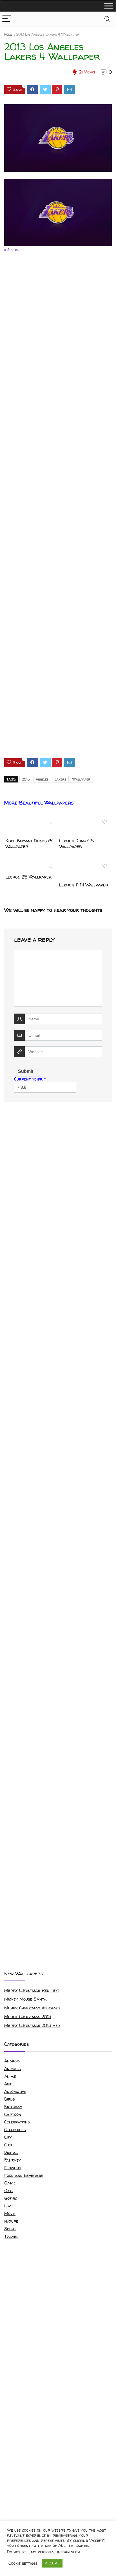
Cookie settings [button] (23, 2563)
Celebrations (17, 2122)
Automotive (15, 2091)
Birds (10, 2099)
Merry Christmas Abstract (32, 2008)
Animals (13, 2069)
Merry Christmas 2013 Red (32, 2025)
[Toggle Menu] (109, 6)
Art (8, 2084)
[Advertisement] (58, 510)
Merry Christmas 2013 (28, 2017)
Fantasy (13, 2160)
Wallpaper (81, 779)
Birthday (13, 2107)
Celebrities (15, 2130)
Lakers (60, 779)
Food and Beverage (24, 2175)
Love (9, 2206)
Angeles (42, 779)
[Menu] (7, 19)
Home (8, 34)
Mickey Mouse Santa (25, 1999)
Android (12, 2061)
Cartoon (13, 2114)
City (8, 2137)
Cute (9, 2145)
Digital (11, 2152)
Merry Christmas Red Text (32, 1990)
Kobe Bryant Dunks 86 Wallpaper (30, 844)
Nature (11, 2221)
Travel (11, 2236)
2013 (26, 779)
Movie (10, 2213)
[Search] (107, 19)
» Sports (12, 249)
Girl (8, 2191)
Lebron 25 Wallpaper (28, 877)
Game (10, 2183)
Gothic (11, 2198)
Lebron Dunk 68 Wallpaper (76, 844)
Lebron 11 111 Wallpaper (84, 885)
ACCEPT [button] (52, 2563)
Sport (10, 2229)
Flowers (13, 2168)
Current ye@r (30, 1079)
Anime (10, 2076)
